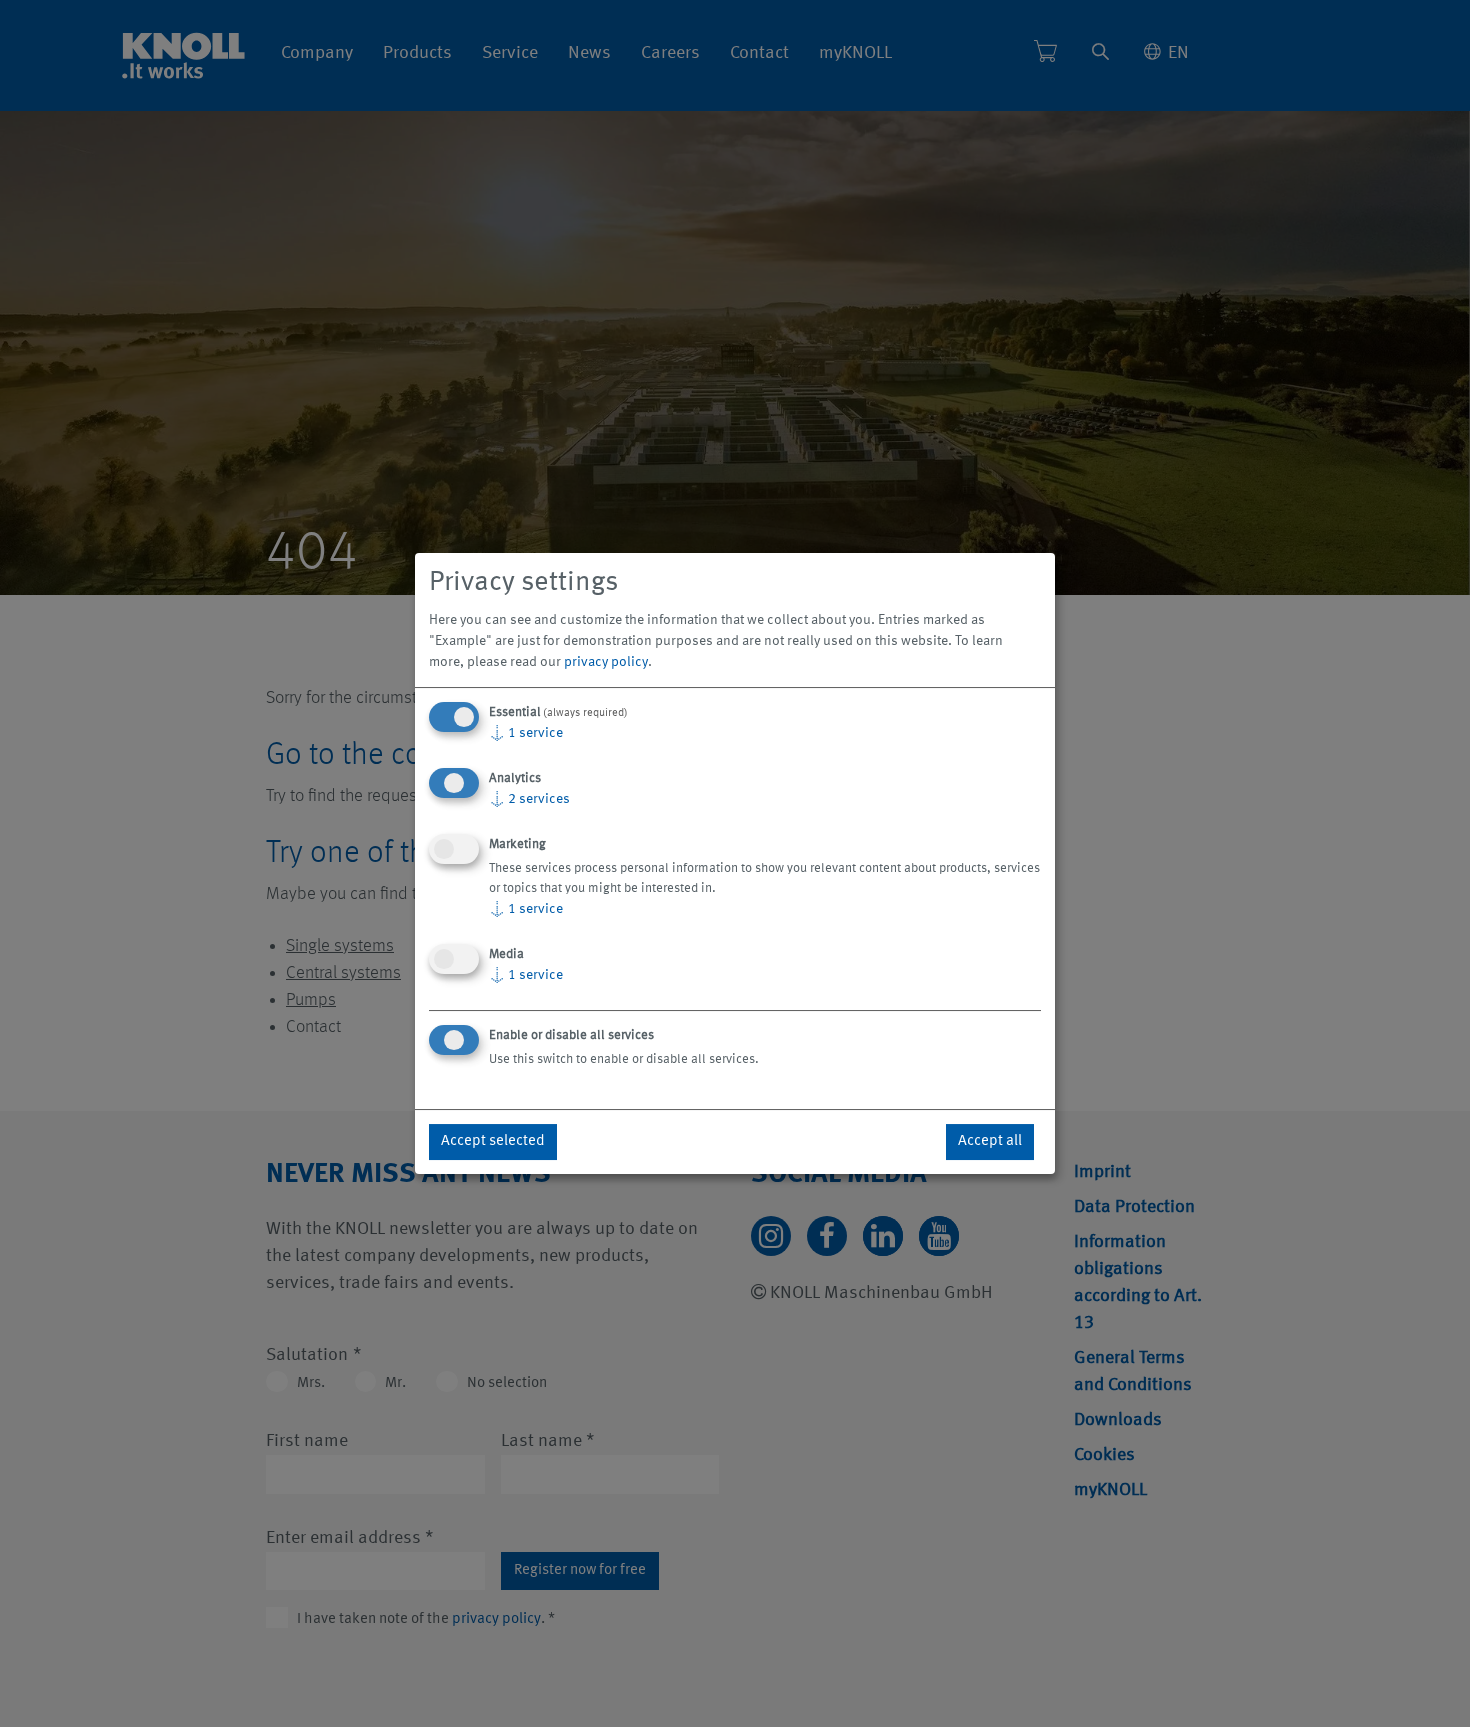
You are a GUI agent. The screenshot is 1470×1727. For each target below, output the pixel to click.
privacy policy (606, 662)
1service (526, 733)
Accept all (990, 1141)
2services (529, 799)
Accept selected (493, 1141)
